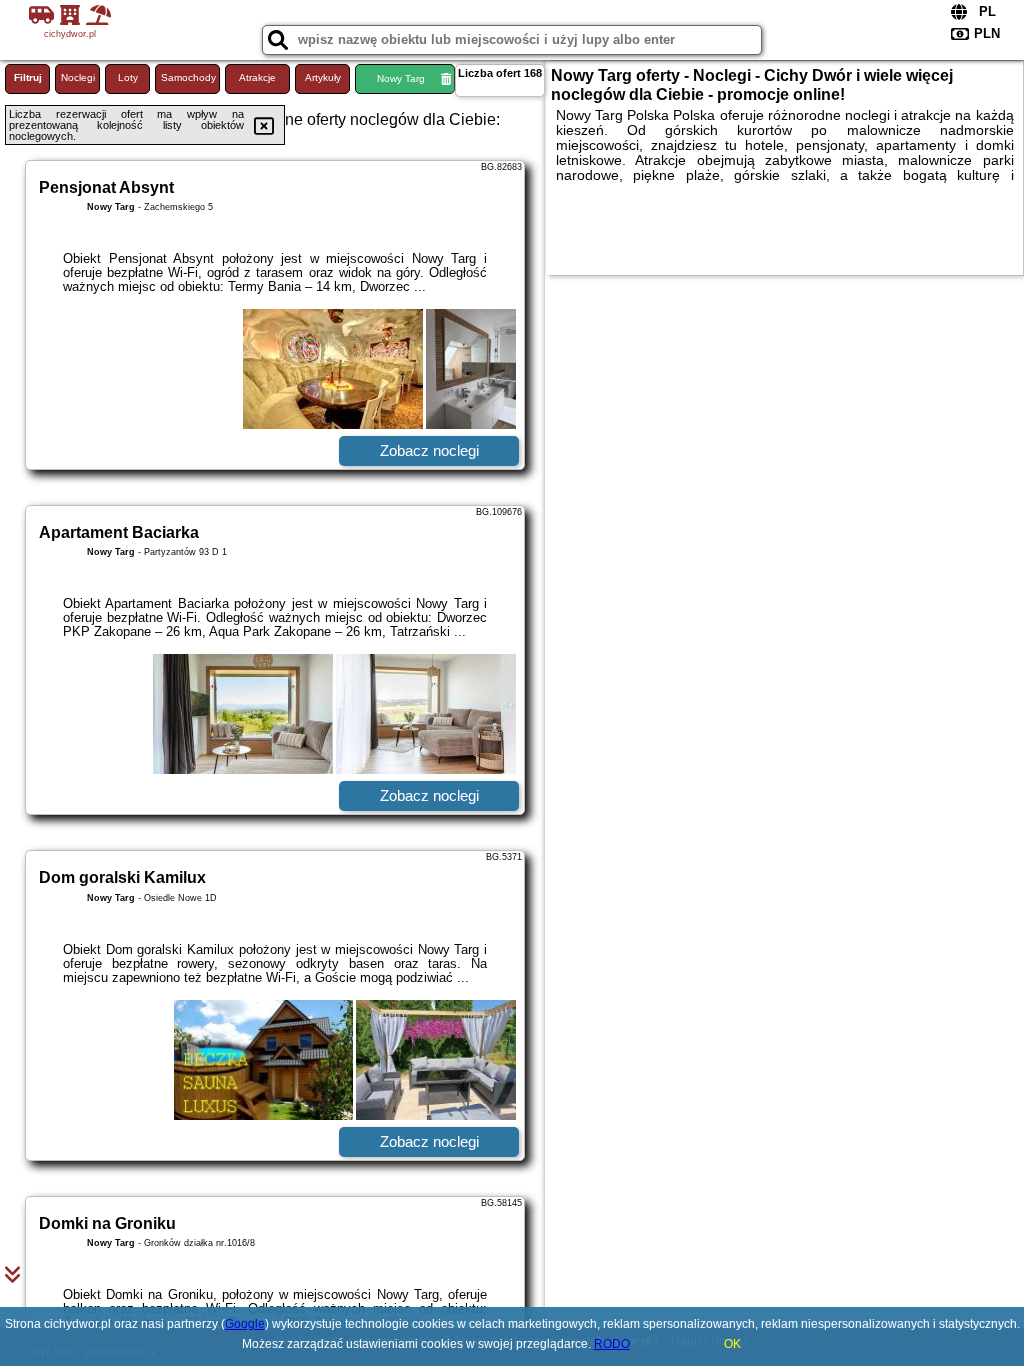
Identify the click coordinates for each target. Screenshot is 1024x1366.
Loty (128, 77)
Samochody (188, 77)
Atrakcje (257, 77)
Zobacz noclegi (429, 450)
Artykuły (323, 77)
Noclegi (78, 77)
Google (245, 1324)
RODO (612, 1344)
